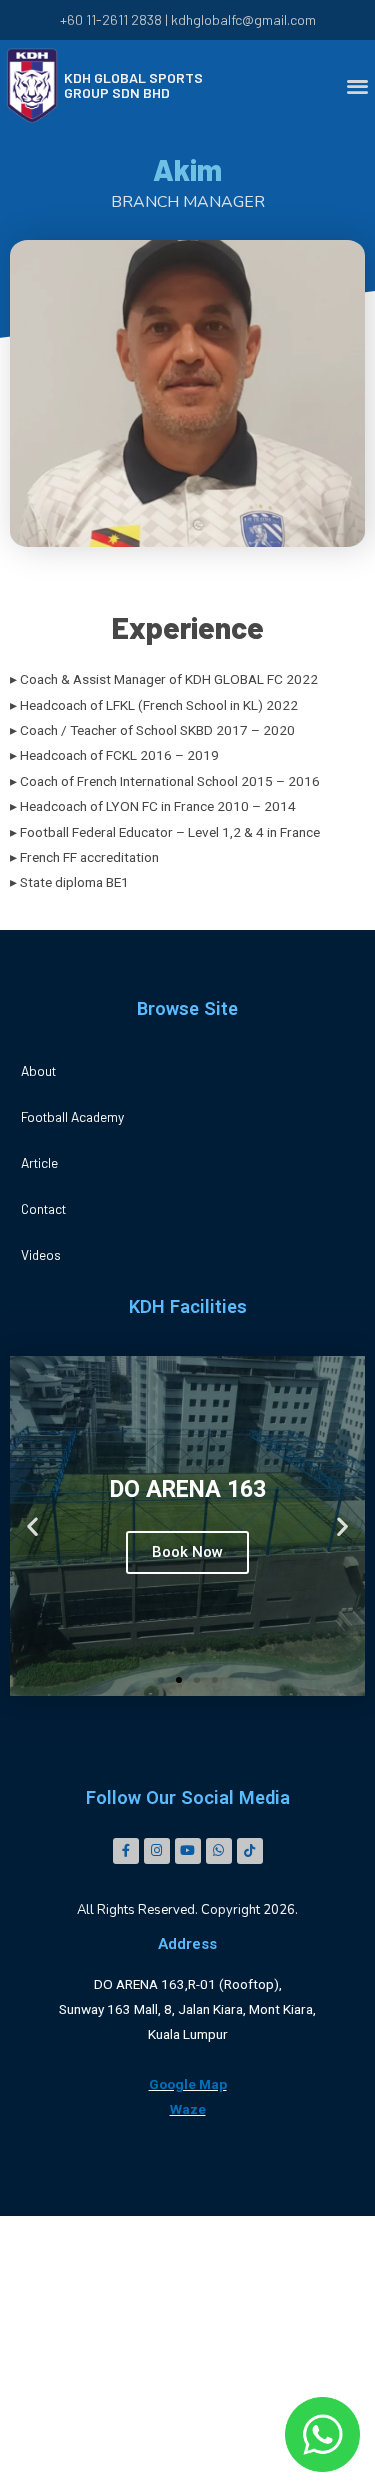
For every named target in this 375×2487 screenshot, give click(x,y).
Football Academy (72, 1116)
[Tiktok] (250, 1851)
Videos (41, 1254)
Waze (188, 2109)
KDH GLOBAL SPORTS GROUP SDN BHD (133, 85)
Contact (43, 1208)
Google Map (188, 2084)
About (38, 1070)
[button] (161, 1680)
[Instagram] (157, 1851)
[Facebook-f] (126, 1851)
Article (39, 1162)
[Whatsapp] (219, 1851)
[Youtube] (188, 1851)
